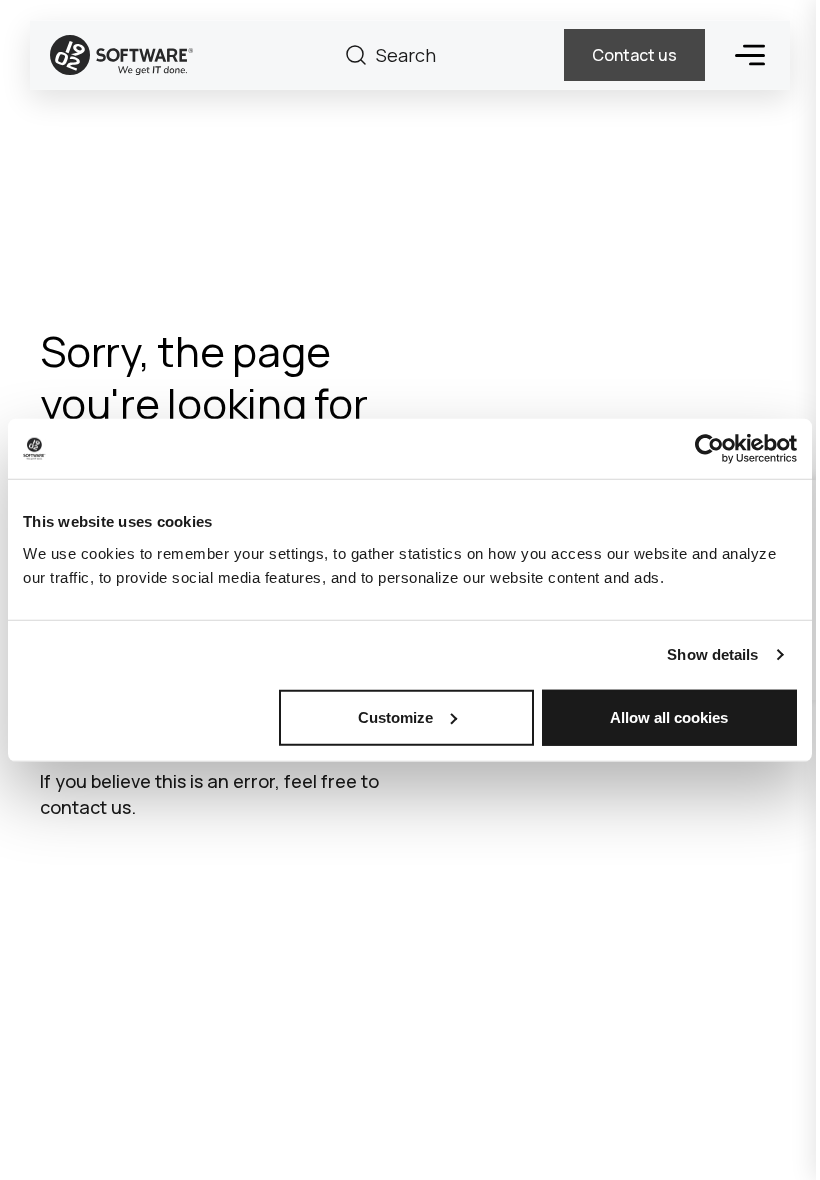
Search (356, 55)
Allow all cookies (669, 716)
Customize (395, 716)
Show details (712, 654)
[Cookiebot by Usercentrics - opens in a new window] (709, 449)
